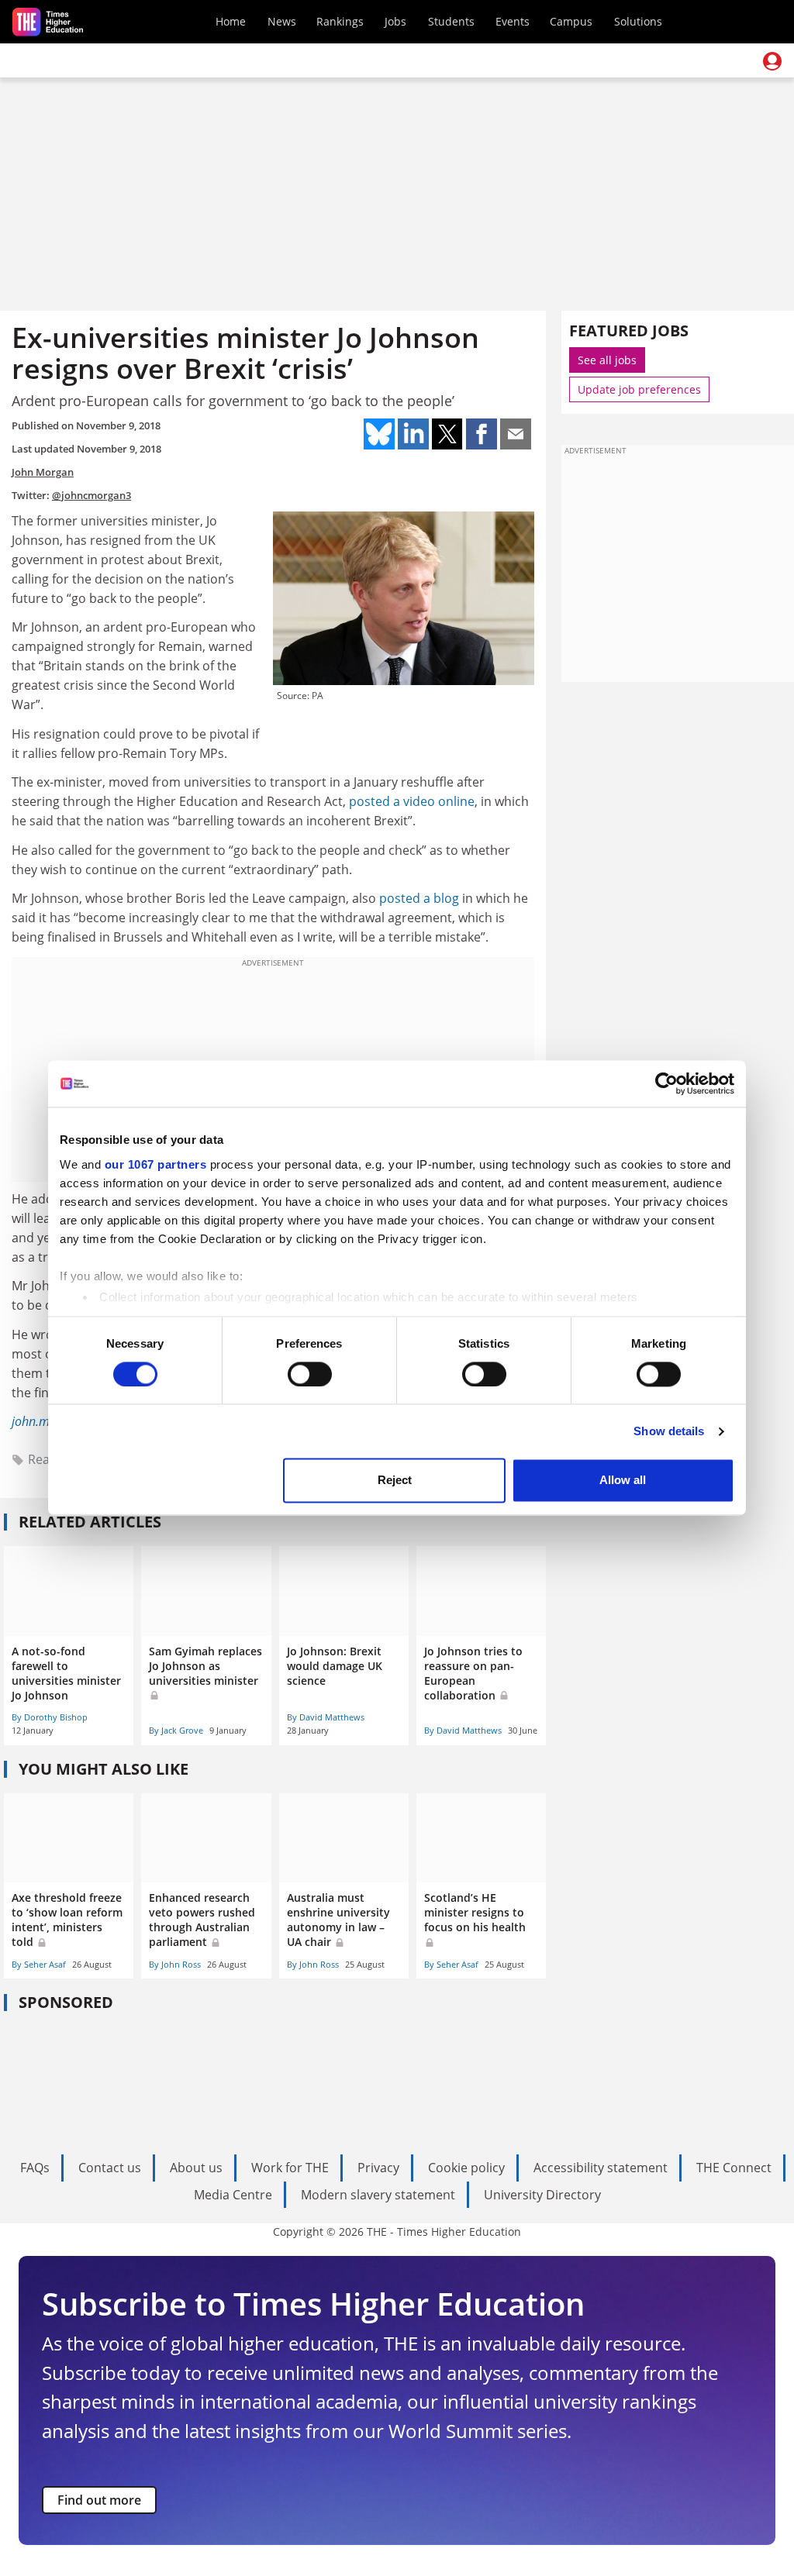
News (282, 21)
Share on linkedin (413, 434)
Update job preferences (639, 389)
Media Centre (233, 2195)
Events (513, 21)
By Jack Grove (176, 1730)
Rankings (340, 21)
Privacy (378, 2168)
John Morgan (43, 472)
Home (231, 21)
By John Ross (175, 1964)
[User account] (772, 61)
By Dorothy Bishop (50, 1717)
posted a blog (419, 898)
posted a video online (412, 801)
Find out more (99, 2500)
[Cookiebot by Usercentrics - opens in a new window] (666, 1083)
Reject (395, 1481)
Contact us (110, 2168)
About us (196, 2168)
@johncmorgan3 (91, 495)
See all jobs (607, 360)
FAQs (35, 2168)
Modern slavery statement (378, 2195)
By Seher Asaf (39, 1964)
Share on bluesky (379, 434)
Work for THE (290, 2168)
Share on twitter (447, 434)
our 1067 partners (156, 1164)
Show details (669, 1431)
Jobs (395, 21)
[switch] (310, 1374)
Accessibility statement (601, 2168)
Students (451, 21)
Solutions (638, 21)
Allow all (623, 1481)
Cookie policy (466, 2168)
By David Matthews (326, 1717)
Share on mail (516, 434)
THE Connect (734, 2168)
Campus (571, 21)
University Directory (542, 2195)
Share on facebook (482, 434)
